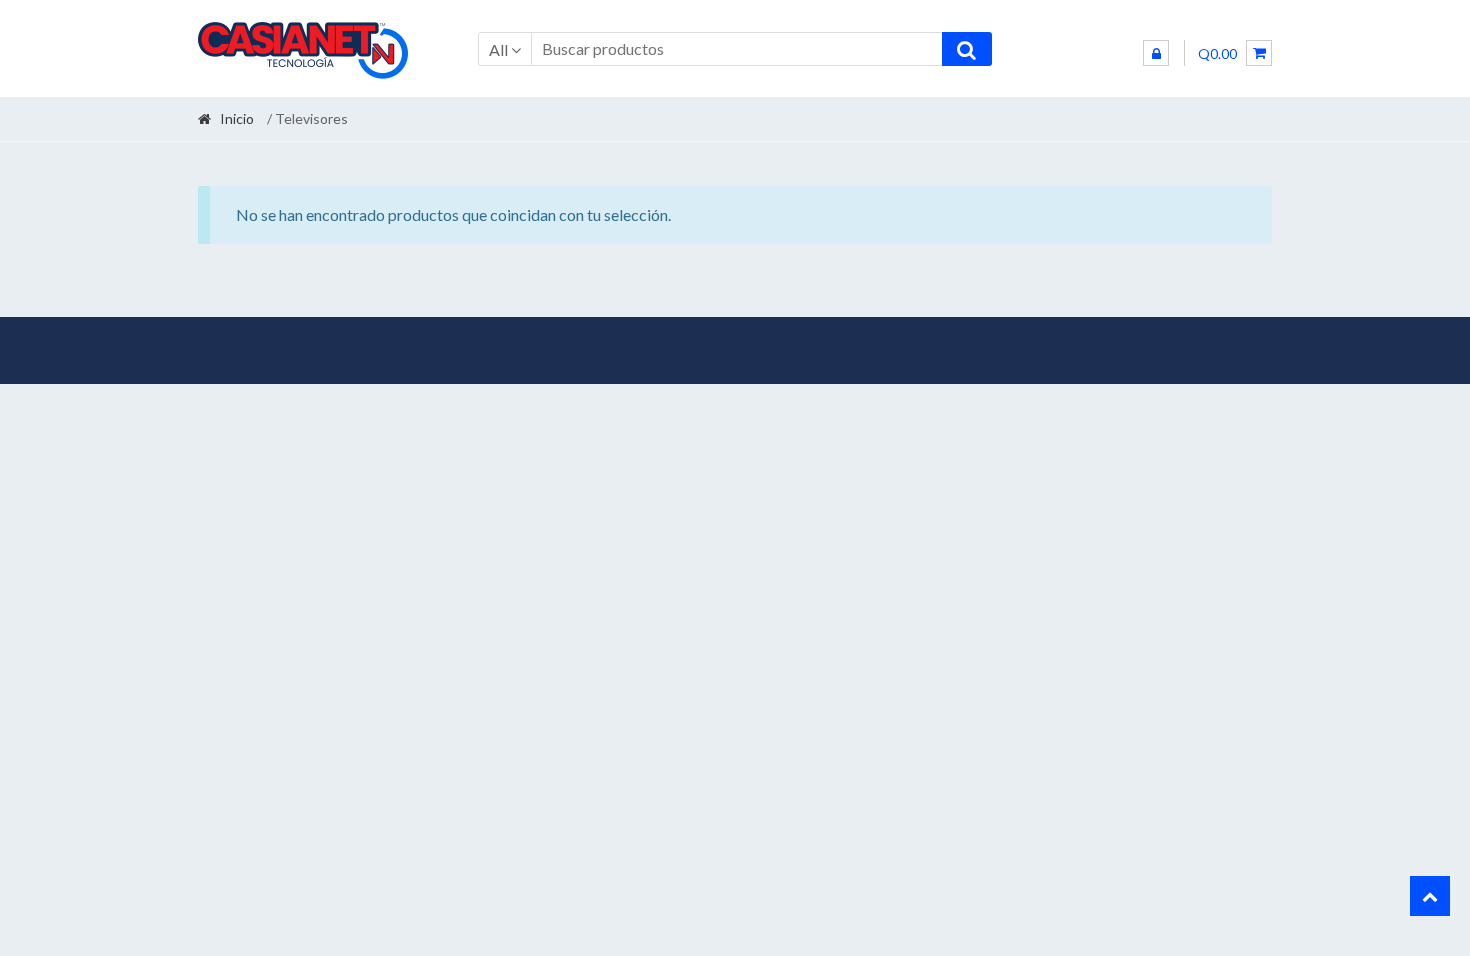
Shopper (358, 350)
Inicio (237, 118)
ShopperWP (486, 350)
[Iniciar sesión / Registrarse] (1156, 53)
